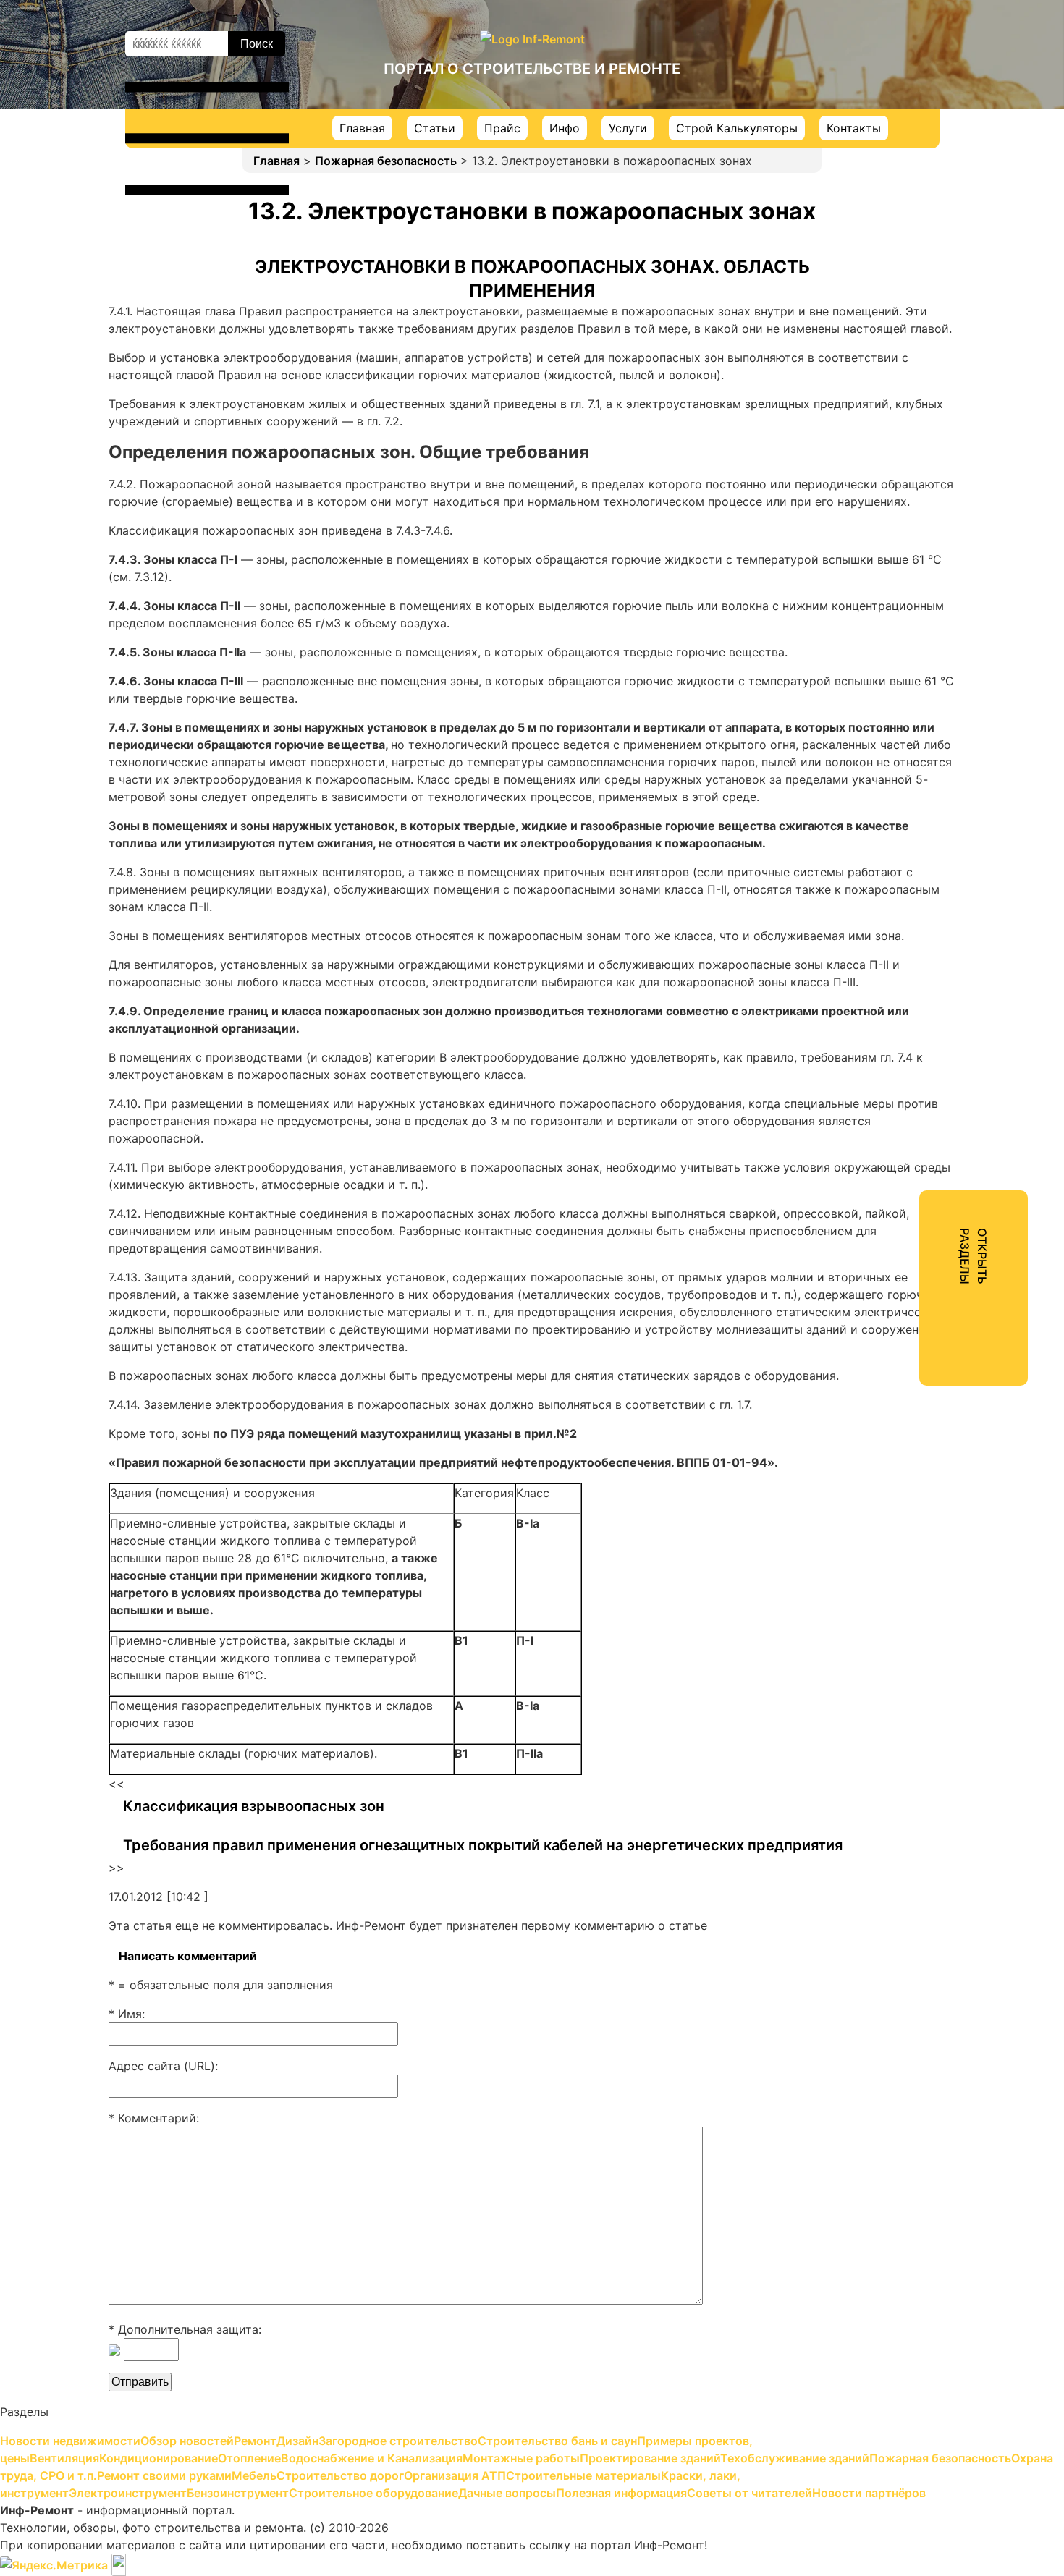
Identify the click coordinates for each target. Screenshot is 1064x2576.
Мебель (861, 540)
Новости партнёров (896, 826)
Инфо (565, 128)
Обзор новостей (886, 123)
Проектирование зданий (911, 410)
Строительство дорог (903, 566)
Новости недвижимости (910, 97)
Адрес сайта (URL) (162, 2066)
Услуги (628, 128)
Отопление (871, 331)
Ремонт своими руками (907, 514)
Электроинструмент (898, 670)
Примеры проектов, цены (913, 253)
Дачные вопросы (888, 748)
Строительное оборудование (924, 722)
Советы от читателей (901, 800)
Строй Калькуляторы (737, 128)
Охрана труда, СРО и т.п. (911, 488)
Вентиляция (873, 279)
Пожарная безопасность (386, 161)
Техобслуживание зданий (913, 436)
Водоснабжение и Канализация (929, 357)
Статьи (435, 128)
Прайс (502, 128)
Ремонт (861, 149)
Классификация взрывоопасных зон (254, 1806)
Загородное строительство (919, 201)
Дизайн (861, 175)
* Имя (125, 2014)
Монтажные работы (896, 384)
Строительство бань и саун (919, 227)
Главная (362, 128)
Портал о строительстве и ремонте (532, 69)
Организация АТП (890, 592)
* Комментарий (152, 2118)
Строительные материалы (915, 618)
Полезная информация (905, 774)
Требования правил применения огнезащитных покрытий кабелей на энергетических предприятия (483, 1845)
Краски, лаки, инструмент (914, 644)
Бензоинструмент (891, 696)
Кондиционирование (899, 305)
